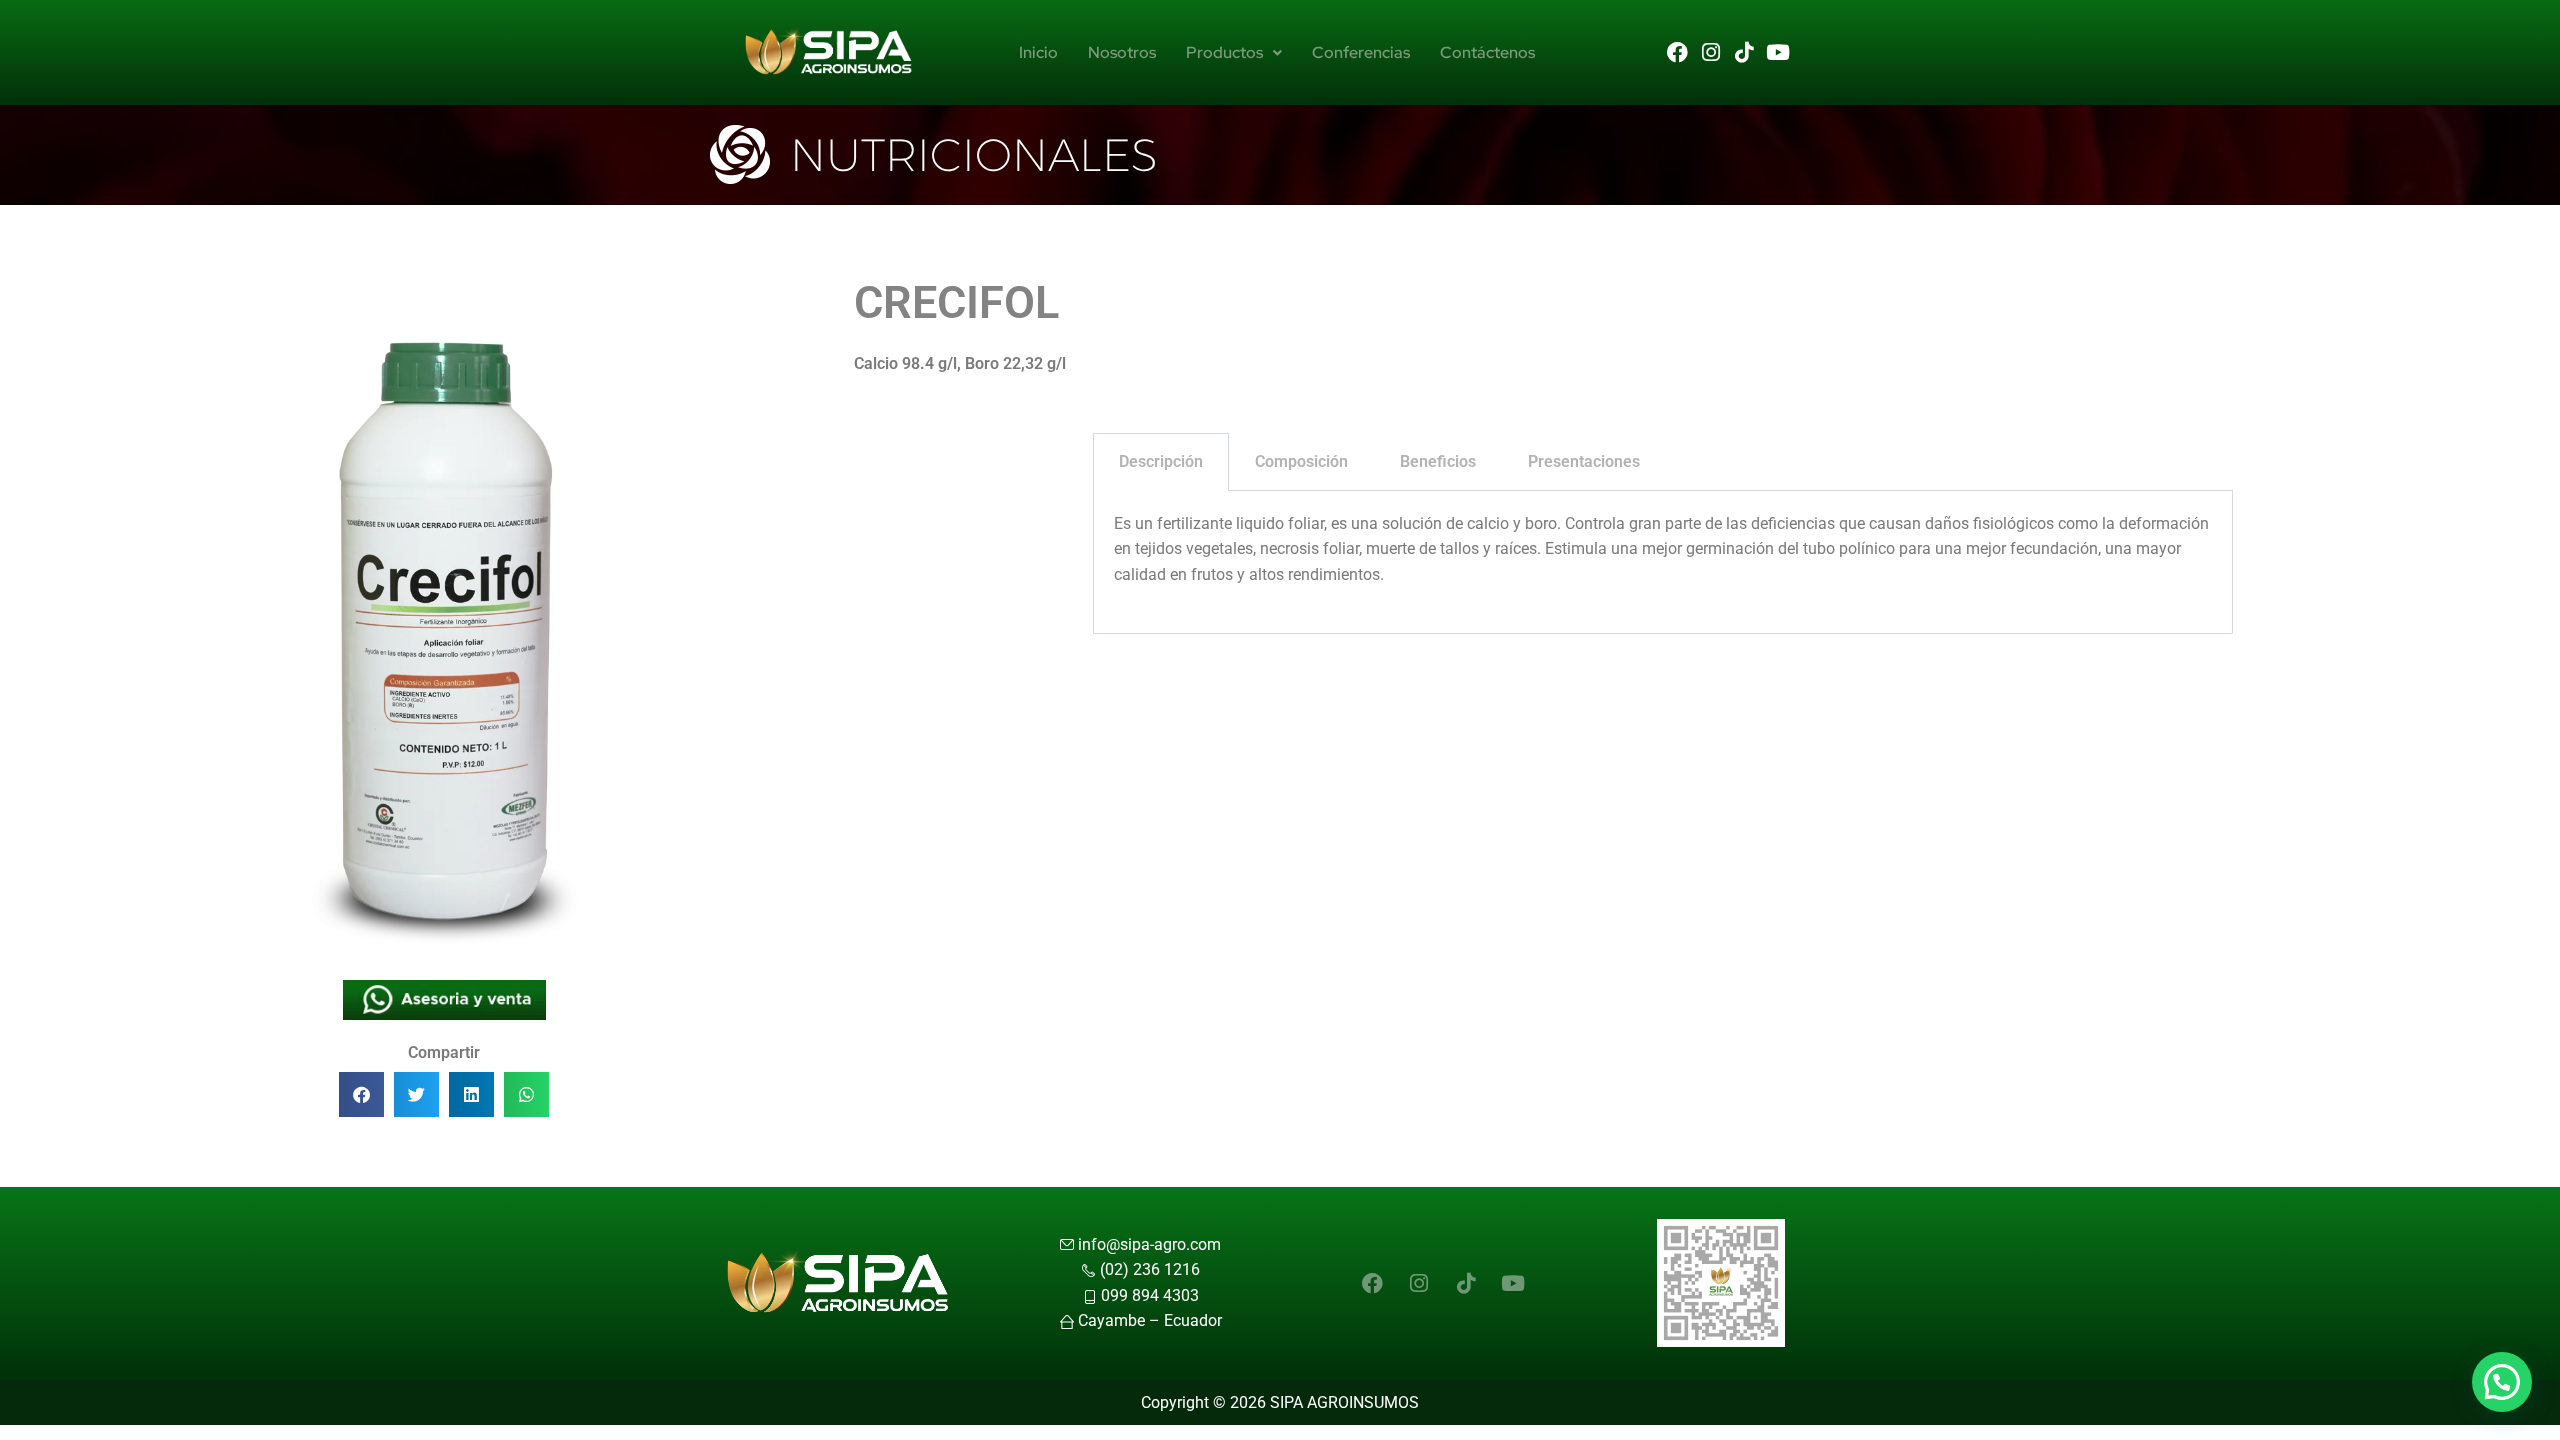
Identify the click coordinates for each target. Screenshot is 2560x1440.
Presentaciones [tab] (1584, 461)
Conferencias (1361, 52)
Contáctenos (1487, 52)
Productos (1224, 52)
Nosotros (1122, 52)
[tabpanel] (1663, 562)
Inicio (1038, 52)
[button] (361, 1094)
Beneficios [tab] (1438, 461)
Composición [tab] (1301, 461)
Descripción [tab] (1161, 461)
